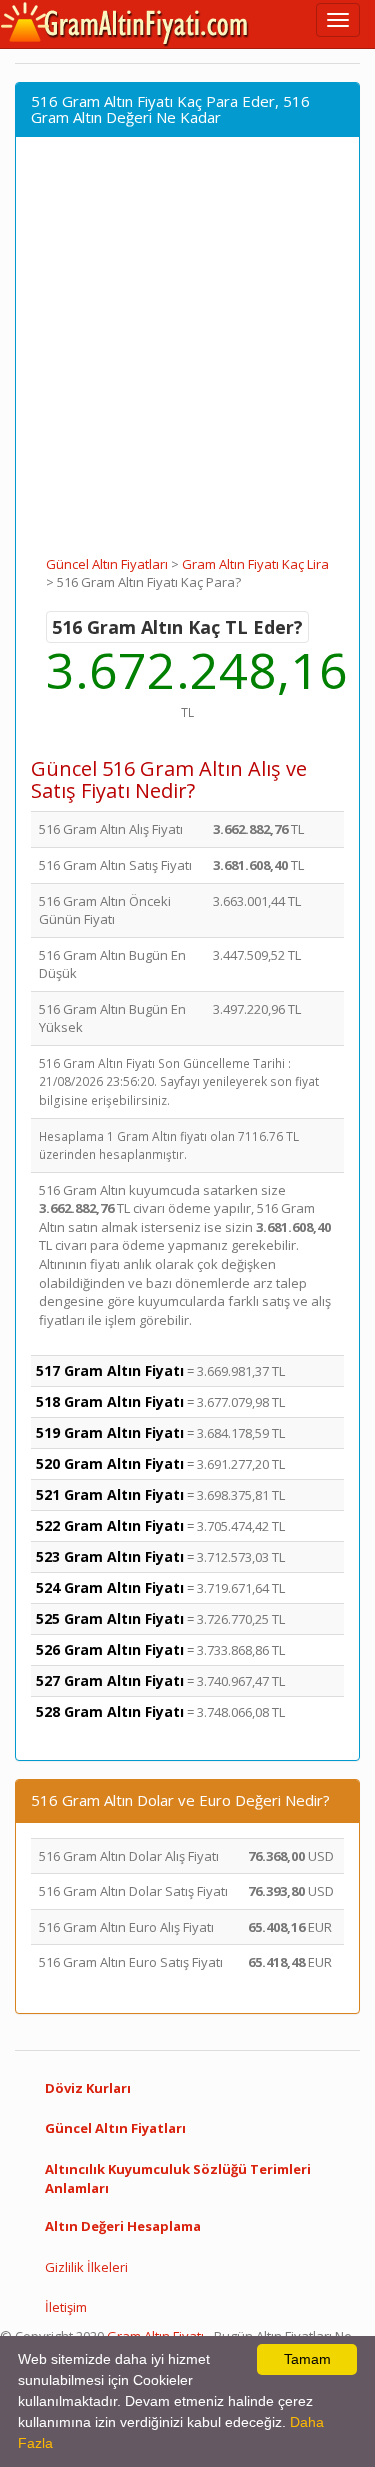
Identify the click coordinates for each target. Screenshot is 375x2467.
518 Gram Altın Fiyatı (110, 1401)
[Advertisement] (187, 357)
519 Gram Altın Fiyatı (110, 1432)
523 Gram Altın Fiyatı (110, 1556)
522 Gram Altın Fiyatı (110, 1525)
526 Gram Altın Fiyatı (110, 1649)
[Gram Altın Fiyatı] (125, 24)
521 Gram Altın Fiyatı (110, 1494)
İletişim (66, 2307)
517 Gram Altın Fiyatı (110, 1370)
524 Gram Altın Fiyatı (110, 1587)
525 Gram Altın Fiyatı (110, 1618)
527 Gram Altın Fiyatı (110, 1680)
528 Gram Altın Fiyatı (110, 1711)
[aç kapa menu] (338, 20)
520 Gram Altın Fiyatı (110, 1463)
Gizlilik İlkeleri (86, 2267)
